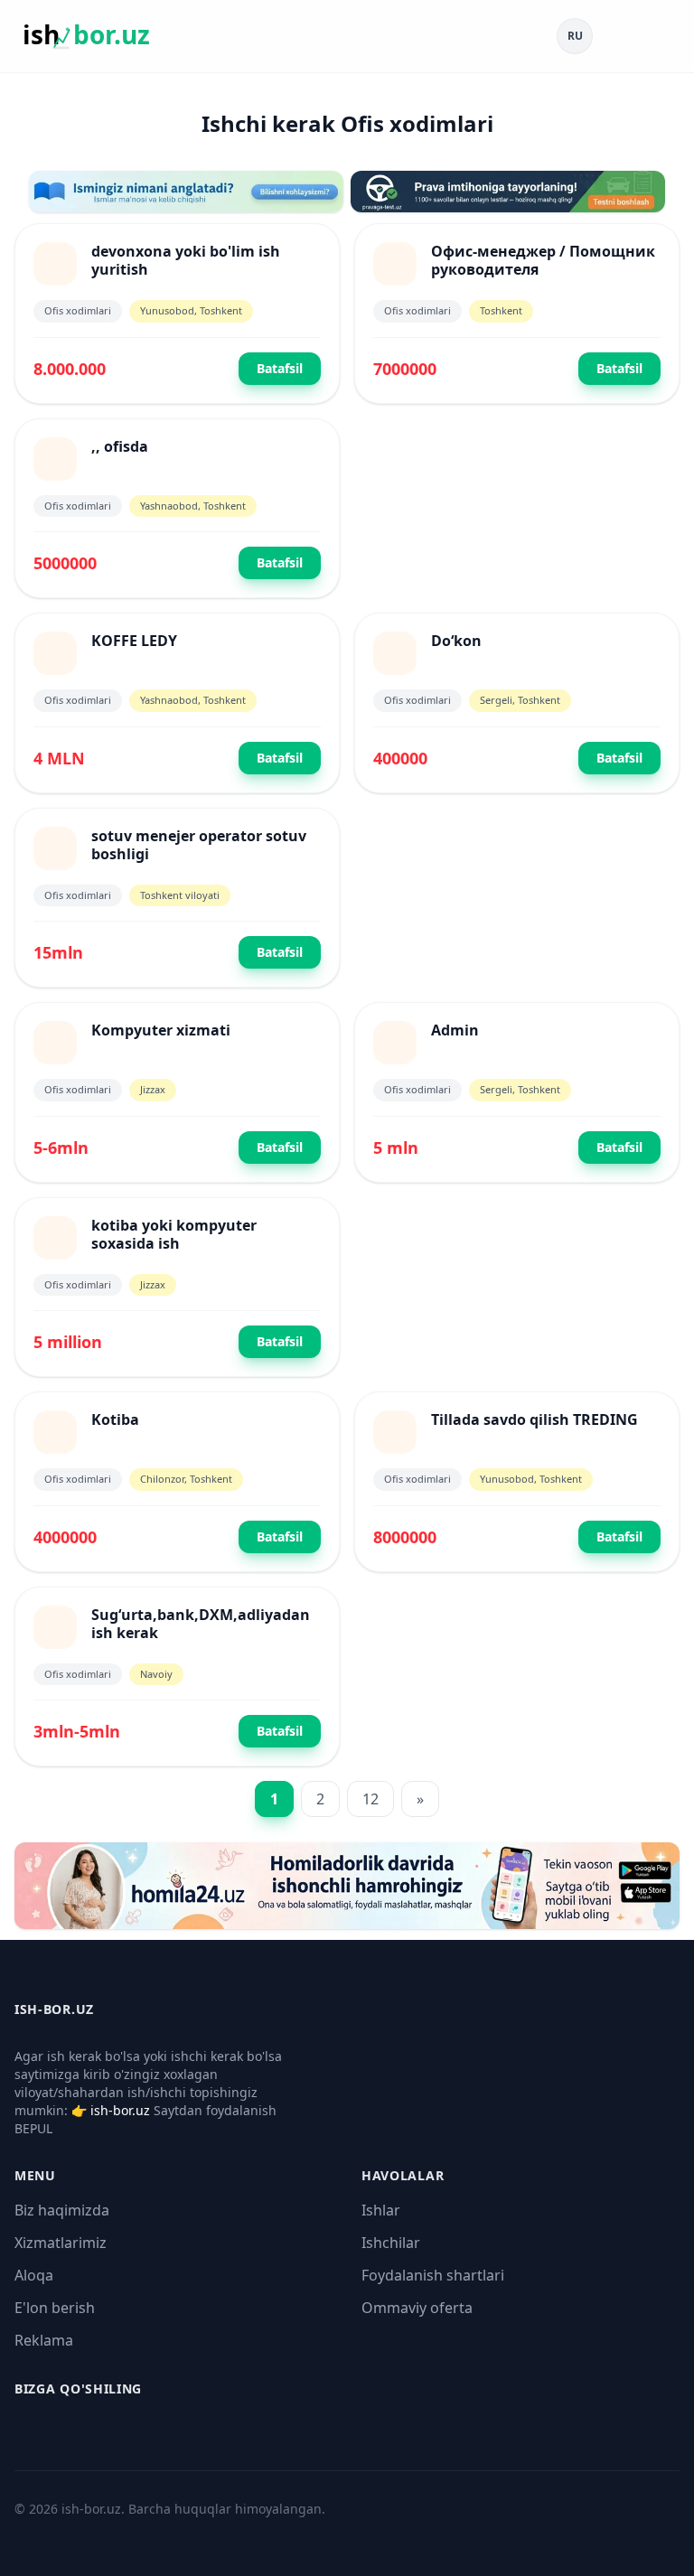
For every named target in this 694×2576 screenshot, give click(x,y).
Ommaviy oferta (417, 2308)
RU (575, 36)
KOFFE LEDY (134, 641)
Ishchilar (391, 2243)
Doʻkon (456, 641)
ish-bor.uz (120, 2110)
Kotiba (115, 1419)
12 (370, 1799)
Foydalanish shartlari (433, 2275)
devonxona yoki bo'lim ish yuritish (186, 260)
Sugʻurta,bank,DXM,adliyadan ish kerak (201, 1624)
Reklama (44, 2340)
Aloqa (34, 2275)
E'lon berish (55, 2308)
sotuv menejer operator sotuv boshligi (199, 845)
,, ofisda (120, 446)
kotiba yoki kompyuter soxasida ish (174, 1234)
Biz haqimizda (62, 2210)
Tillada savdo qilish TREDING (535, 1419)
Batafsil (280, 368)
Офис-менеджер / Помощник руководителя (543, 260)
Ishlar (381, 2210)
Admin (455, 1030)
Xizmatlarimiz (61, 2243)
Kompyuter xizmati (161, 1030)
